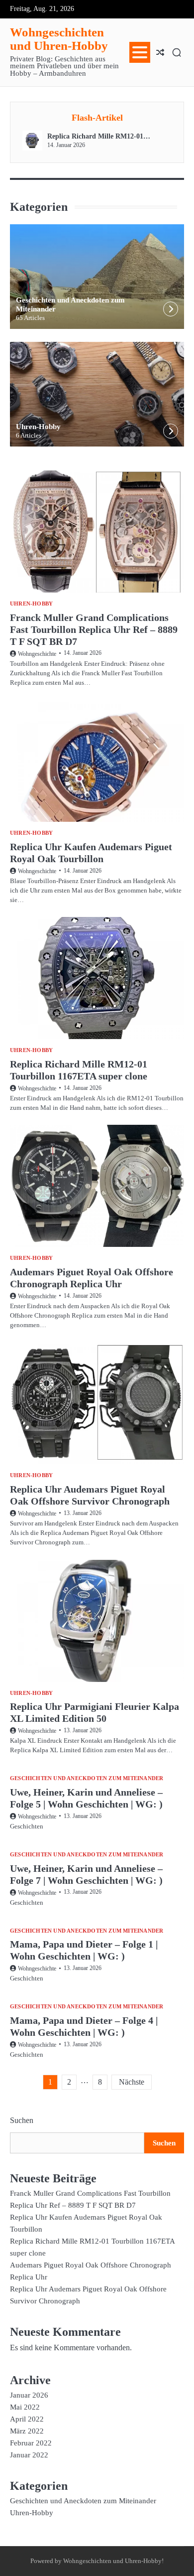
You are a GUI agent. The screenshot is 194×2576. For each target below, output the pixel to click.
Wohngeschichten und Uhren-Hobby (59, 39)
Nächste (132, 2082)
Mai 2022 (25, 2407)
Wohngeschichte (37, 654)
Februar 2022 (31, 2443)
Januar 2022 (29, 2455)
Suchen (22, 2120)
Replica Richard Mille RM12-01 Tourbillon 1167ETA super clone (95, 137)
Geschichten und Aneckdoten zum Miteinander (87, 1778)
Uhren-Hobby (38, 427)
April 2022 (27, 2419)
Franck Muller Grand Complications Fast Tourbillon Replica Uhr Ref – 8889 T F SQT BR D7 (94, 629)
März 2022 (27, 2431)
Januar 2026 (29, 2395)
